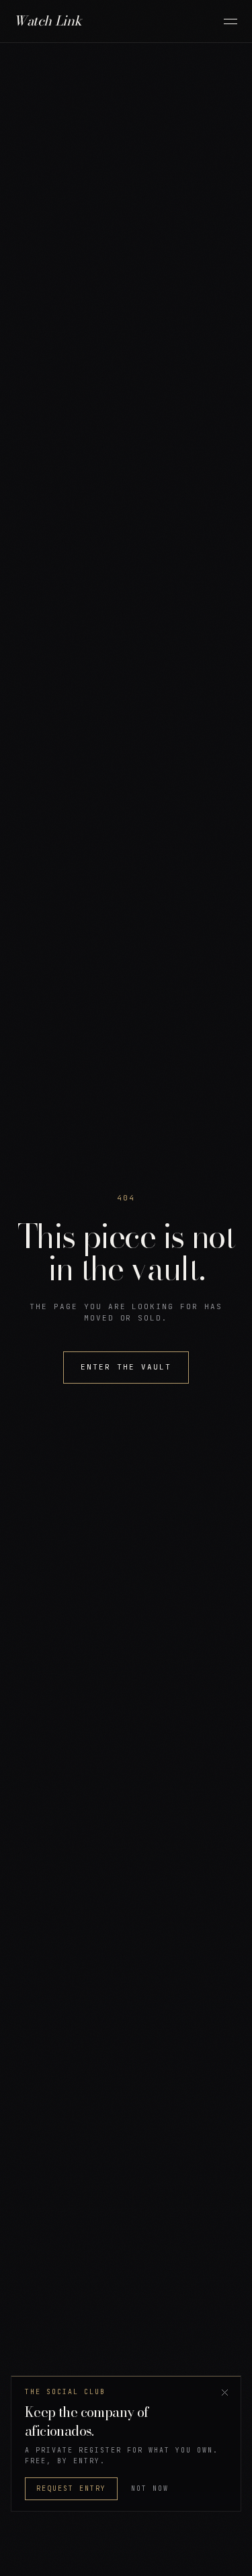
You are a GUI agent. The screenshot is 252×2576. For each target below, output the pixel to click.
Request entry (71, 2488)
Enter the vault (126, 1367)
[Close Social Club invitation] (224, 2392)
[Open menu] (230, 21)
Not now (150, 2488)
